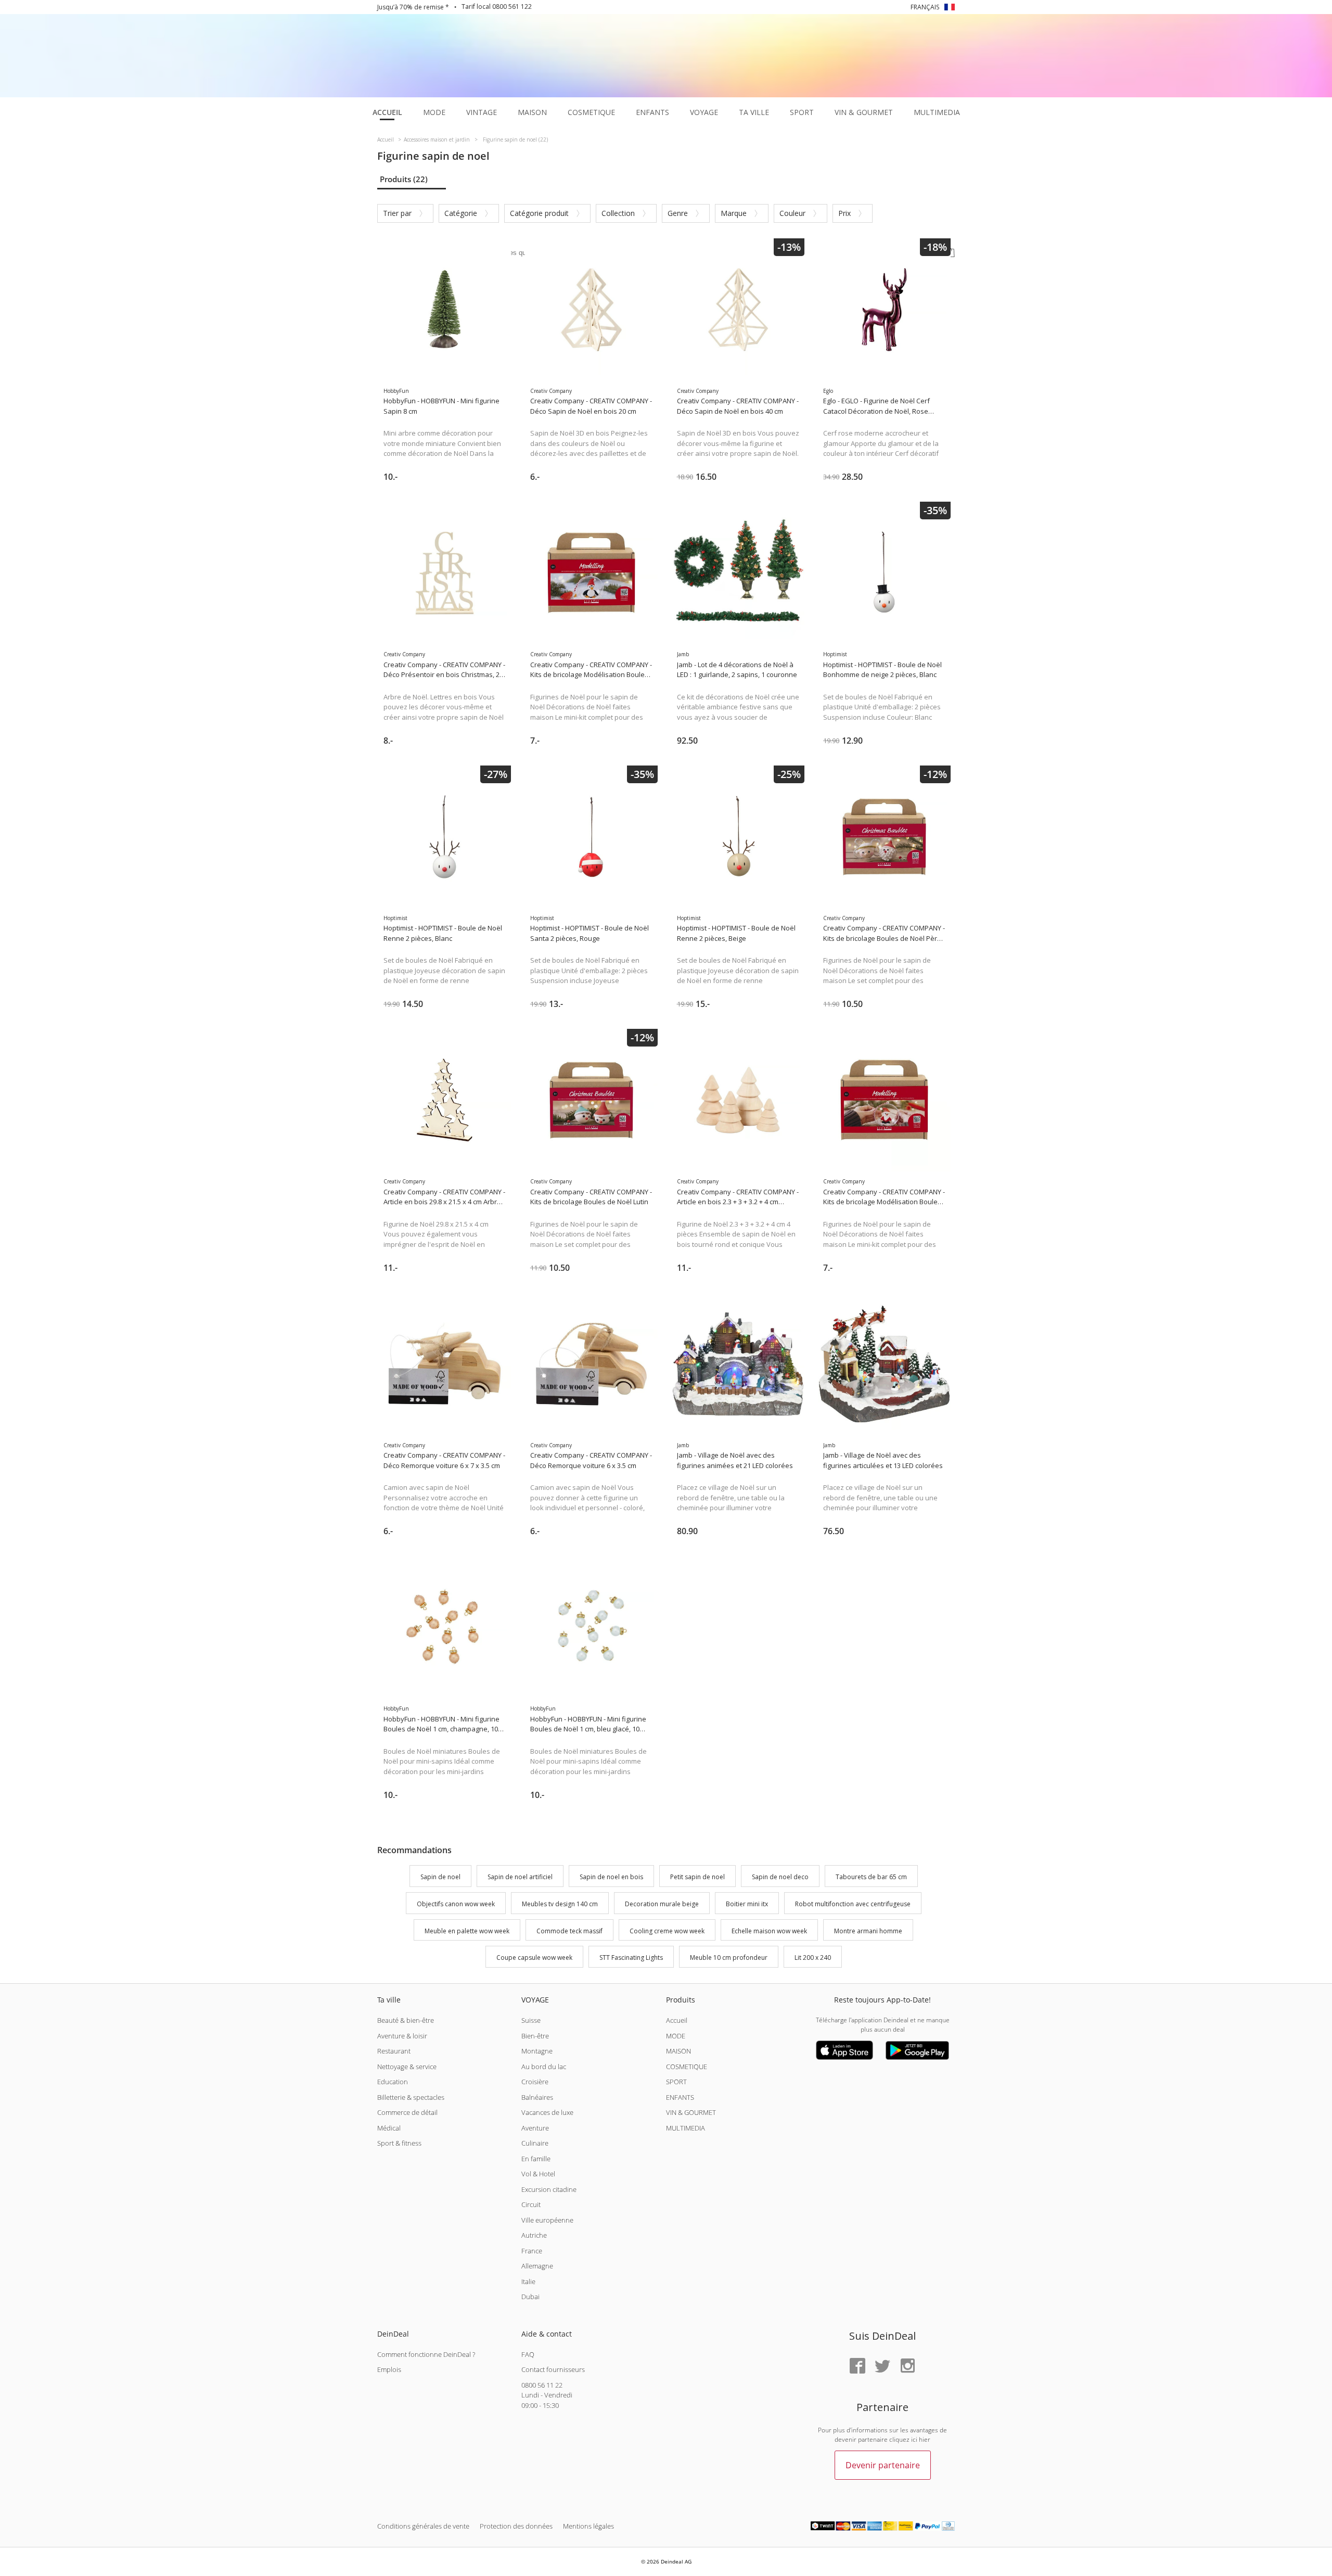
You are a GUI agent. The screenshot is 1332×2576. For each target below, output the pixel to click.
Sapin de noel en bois (611, 1877)
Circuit (531, 2204)
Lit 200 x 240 (813, 1958)
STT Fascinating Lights (631, 1958)
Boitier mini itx (747, 1904)
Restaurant (394, 2051)
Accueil (677, 2020)
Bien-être (535, 2036)
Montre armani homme (868, 1931)
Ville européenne (547, 2220)
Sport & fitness (399, 2143)
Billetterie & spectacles (411, 2097)
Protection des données (516, 2526)
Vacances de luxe (547, 2112)
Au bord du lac (544, 2067)
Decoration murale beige (662, 1904)
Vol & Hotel (538, 2174)
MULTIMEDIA (686, 2128)
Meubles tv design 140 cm (560, 1904)
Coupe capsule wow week (534, 1958)
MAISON (678, 2051)
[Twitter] (882, 2367)
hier (925, 2439)
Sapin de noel (440, 1877)
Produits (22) (404, 179)
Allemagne (537, 2266)
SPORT (676, 2082)
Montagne (537, 2051)
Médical (389, 2128)
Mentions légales (588, 2526)
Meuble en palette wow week (467, 1931)
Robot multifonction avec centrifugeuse (853, 1904)
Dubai (530, 2297)
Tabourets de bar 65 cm (871, 1877)
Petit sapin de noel (697, 1877)
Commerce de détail (407, 2112)
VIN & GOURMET (691, 2112)
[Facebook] (857, 2367)
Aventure (535, 2128)
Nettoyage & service (407, 2067)
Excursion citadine (549, 2189)
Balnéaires (537, 2097)
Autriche (534, 2235)
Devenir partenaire (883, 2465)
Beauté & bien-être (406, 2020)
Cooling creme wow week (667, 1931)
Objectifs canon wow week (456, 1904)
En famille (536, 2159)
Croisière (535, 2082)
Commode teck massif (569, 1931)
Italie (528, 2281)
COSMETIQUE (687, 2067)
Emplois (389, 2369)
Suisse (531, 2020)
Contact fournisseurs (553, 2369)
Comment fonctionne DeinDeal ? (426, 2354)
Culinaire (535, 2143)
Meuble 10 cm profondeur (729, 1958)
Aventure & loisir (402, 2036)
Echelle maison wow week (769, 1931)
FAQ (528, 2354)
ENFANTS (680, 2097)
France (532, 2251)
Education (393, 2082)
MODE (676, 2036)
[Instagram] (907, 2367)
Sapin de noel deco (780, 1877)
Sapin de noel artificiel (520, 1877)
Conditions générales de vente (423, 2526)
